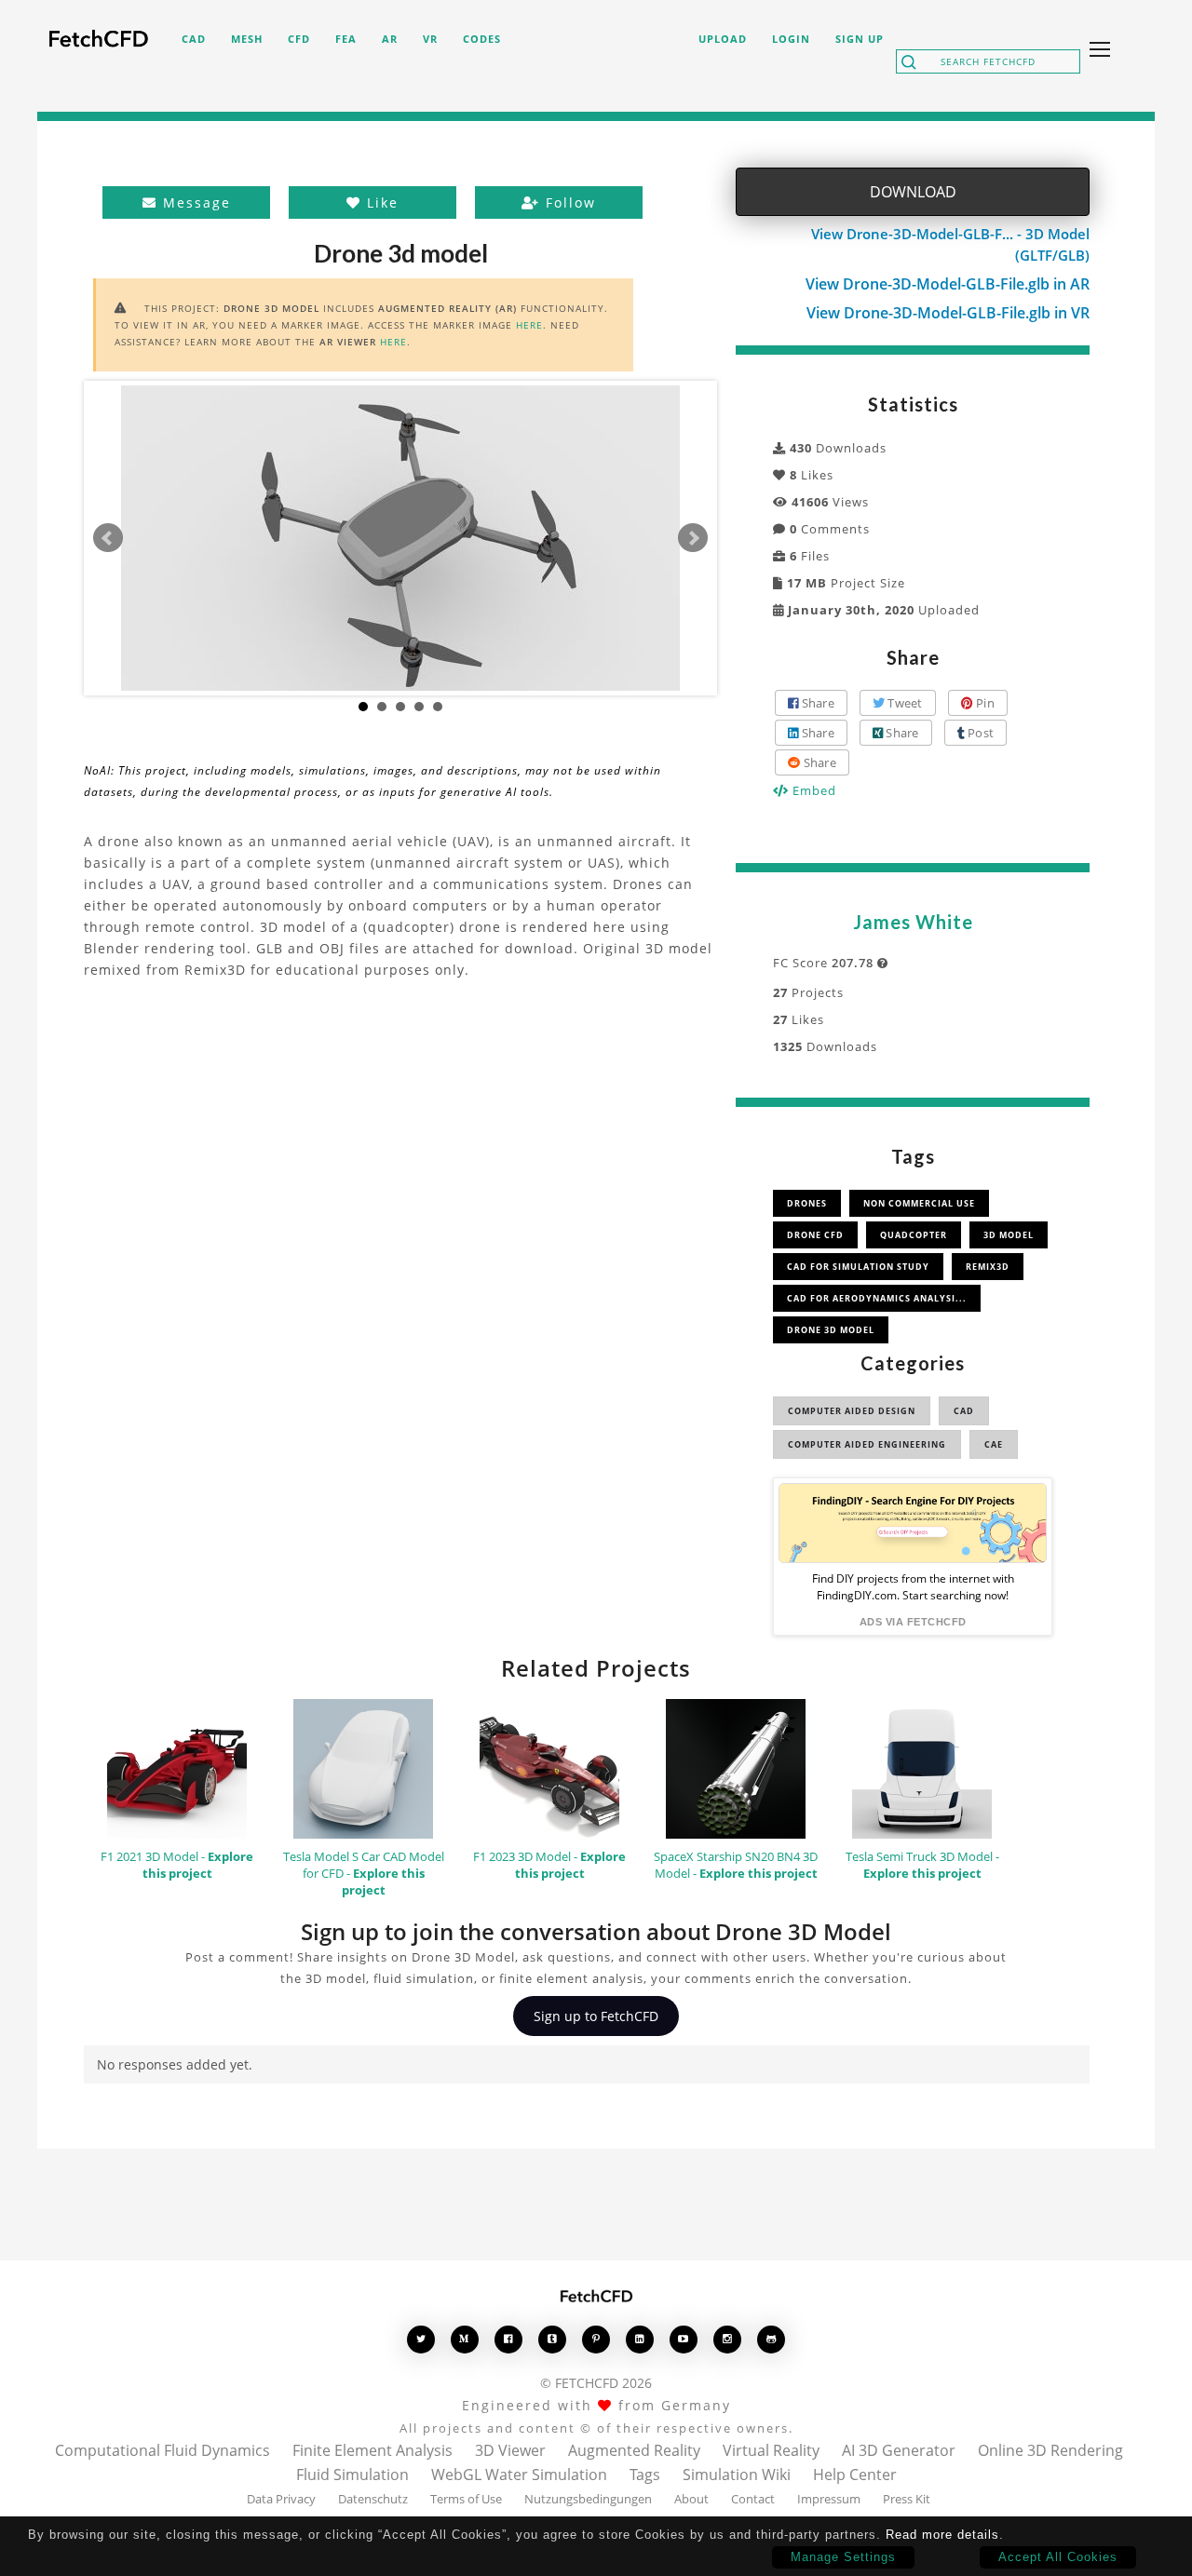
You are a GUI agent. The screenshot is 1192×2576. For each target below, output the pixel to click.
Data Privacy (281, 2499)
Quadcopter (914, 1235)
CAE (994, 1444)
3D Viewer (510, 2450)
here (529, 325)
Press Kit (907, 2499)
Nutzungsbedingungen (588, 2499)
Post (979, 733)
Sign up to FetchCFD (596, 2016)
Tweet (904, 703)
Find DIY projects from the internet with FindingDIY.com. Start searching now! (913, 1587)
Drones (807, 1203)
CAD (964, 1411)
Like (380, 202)
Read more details (942, 2535)
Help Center (855, 2475)
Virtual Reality (771, 2450)
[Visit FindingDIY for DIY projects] (913, 1523)
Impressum (829, 2499)
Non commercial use (919, 1203)
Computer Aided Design (852, 1411)
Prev (108, 538)
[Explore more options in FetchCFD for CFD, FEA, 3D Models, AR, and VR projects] (1096, 51)
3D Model (1009, 1235)
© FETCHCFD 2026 (596, 2383)
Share (816, 703)
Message (194, 202)
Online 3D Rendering (1050, 2450)
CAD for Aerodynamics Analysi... (877, 1298)
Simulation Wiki (737, 2475)
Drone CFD (815, 1235)
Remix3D (988, 1267)
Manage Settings (843, 2557)
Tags (645, 2475)
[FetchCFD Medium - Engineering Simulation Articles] (465, 2339)
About (691, 2499)
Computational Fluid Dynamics (163, 2450)
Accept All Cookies (1058, 2557)
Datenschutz (373, 2499)
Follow (568, 202)
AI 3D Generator (899, 2450)
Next (693, 538)
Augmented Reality (634, 2450)
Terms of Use (466, 2499)
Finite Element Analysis (372, 2450)
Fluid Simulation (352, 2475)
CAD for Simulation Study (858, 1267)
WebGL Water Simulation (519, 2475)
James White (913, 922)
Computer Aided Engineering (867, 1444)
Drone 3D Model (831, 1330)
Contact (753, 2499)
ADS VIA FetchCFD (913, 1622)
